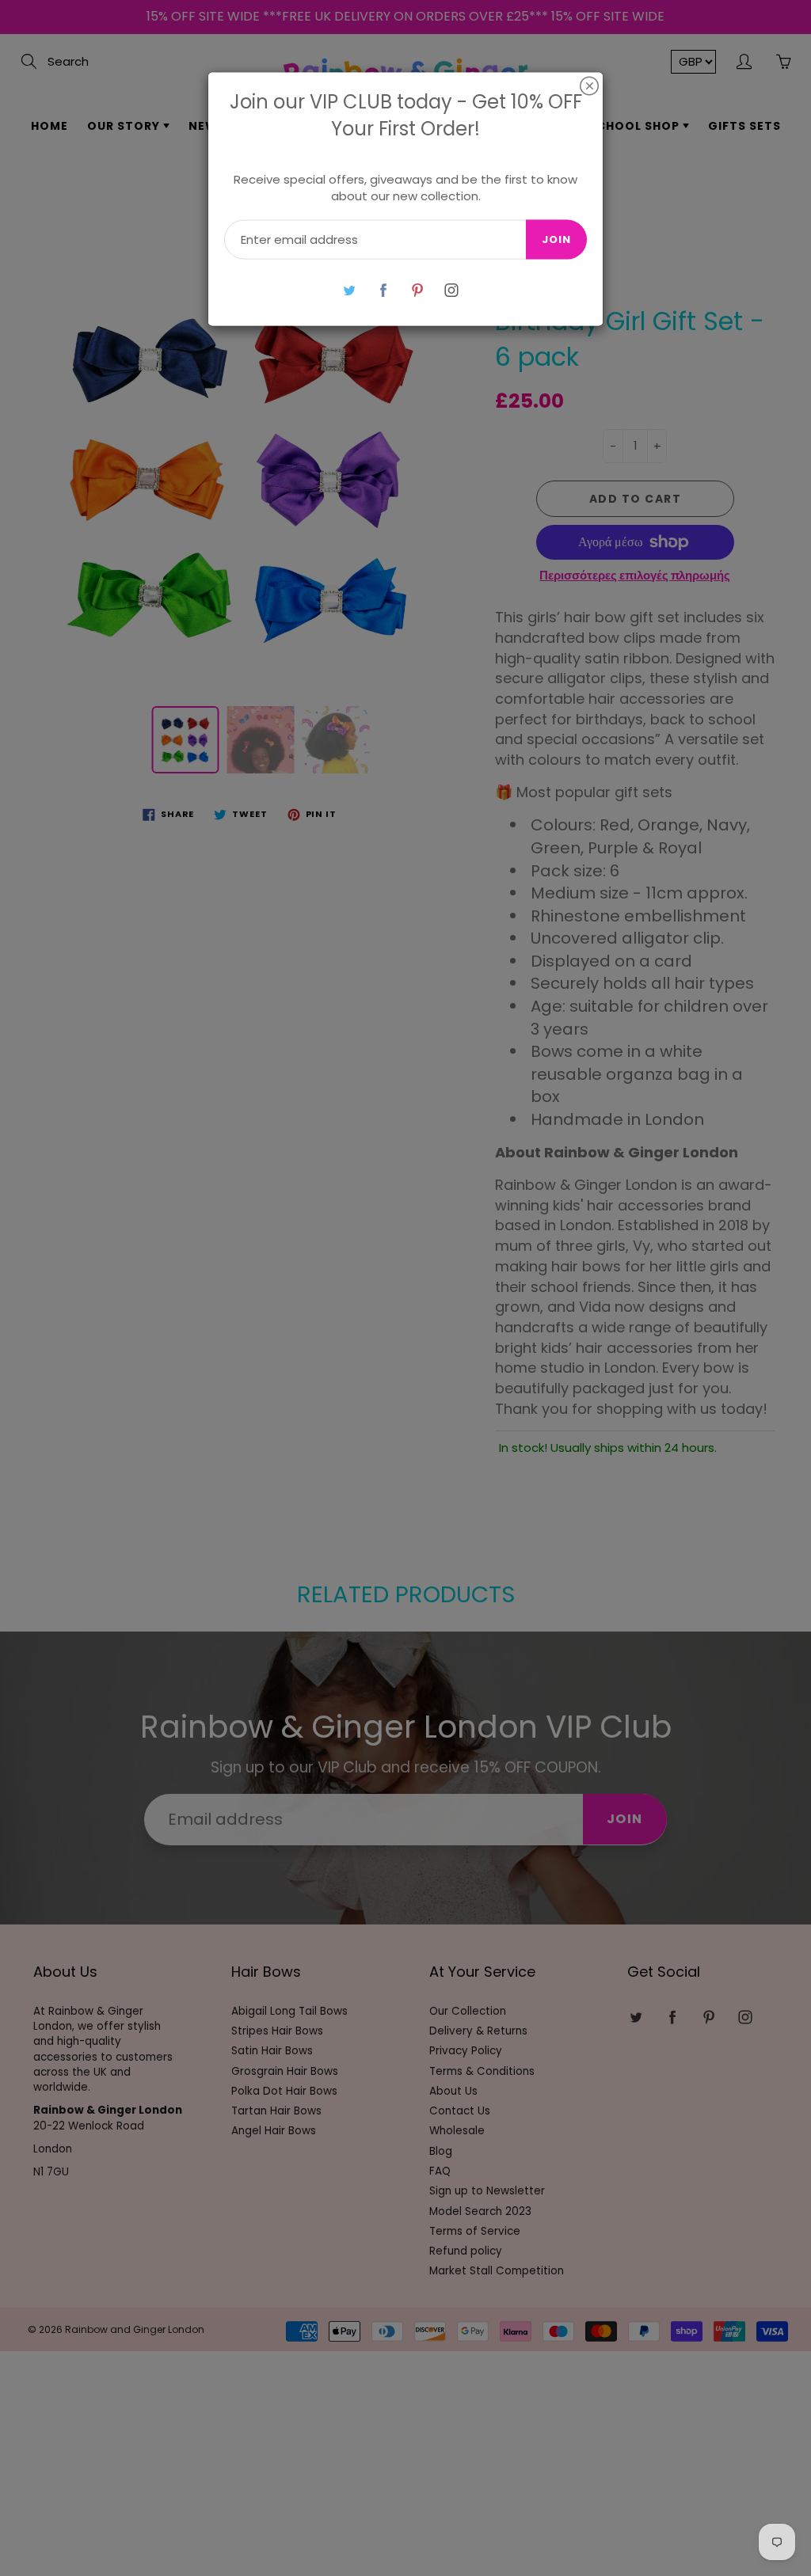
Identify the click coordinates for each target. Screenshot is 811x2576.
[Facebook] (383, 290)
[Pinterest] (417, 290)
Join (556, 239)
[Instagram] (451, 290)
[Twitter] (349, 290)
